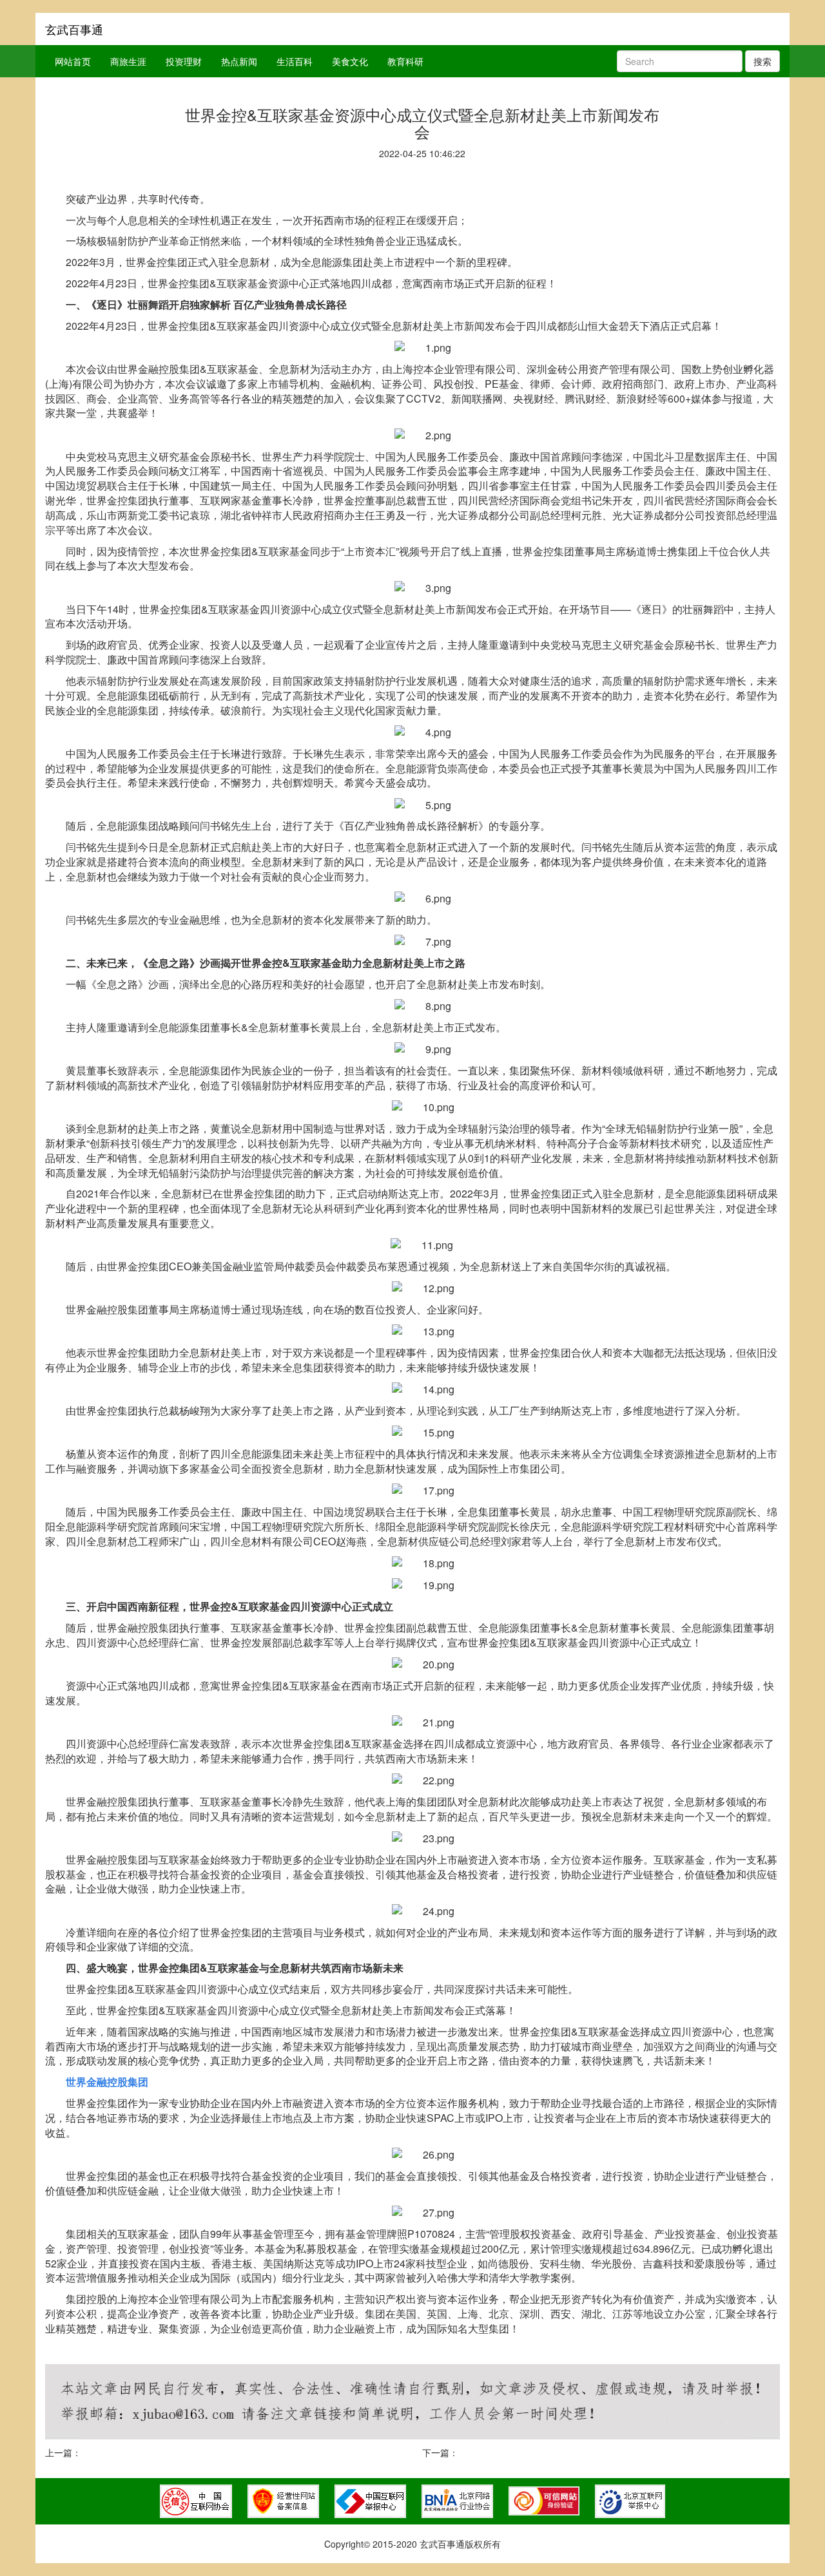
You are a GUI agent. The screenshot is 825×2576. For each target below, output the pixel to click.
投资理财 (184, 61)
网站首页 (73, 61)
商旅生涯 (128, 61)
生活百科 (295, 61)
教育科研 (405, 61)
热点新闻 (239, 61)
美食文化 (350, 61)
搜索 (762, 61)
